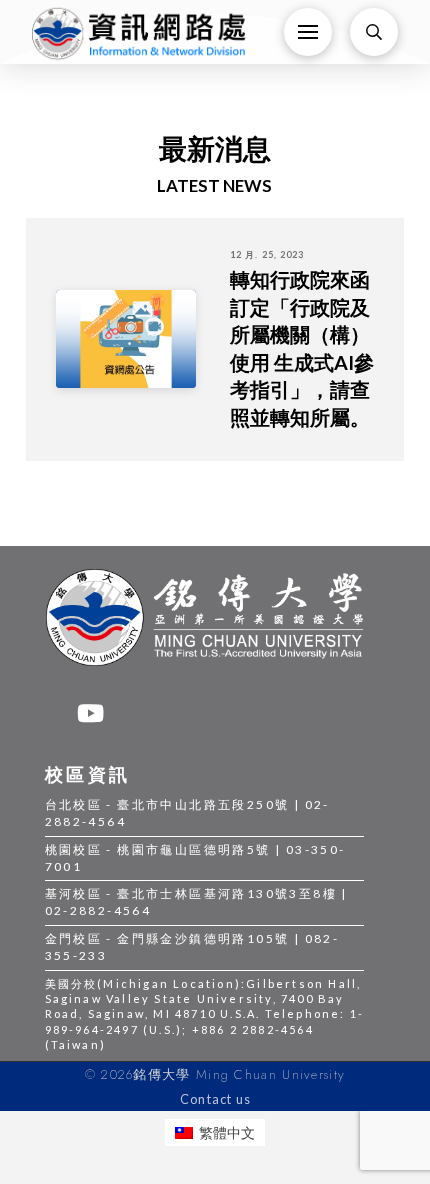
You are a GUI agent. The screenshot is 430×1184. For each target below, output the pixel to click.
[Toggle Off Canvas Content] (308, 32)
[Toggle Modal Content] (374, 32)
